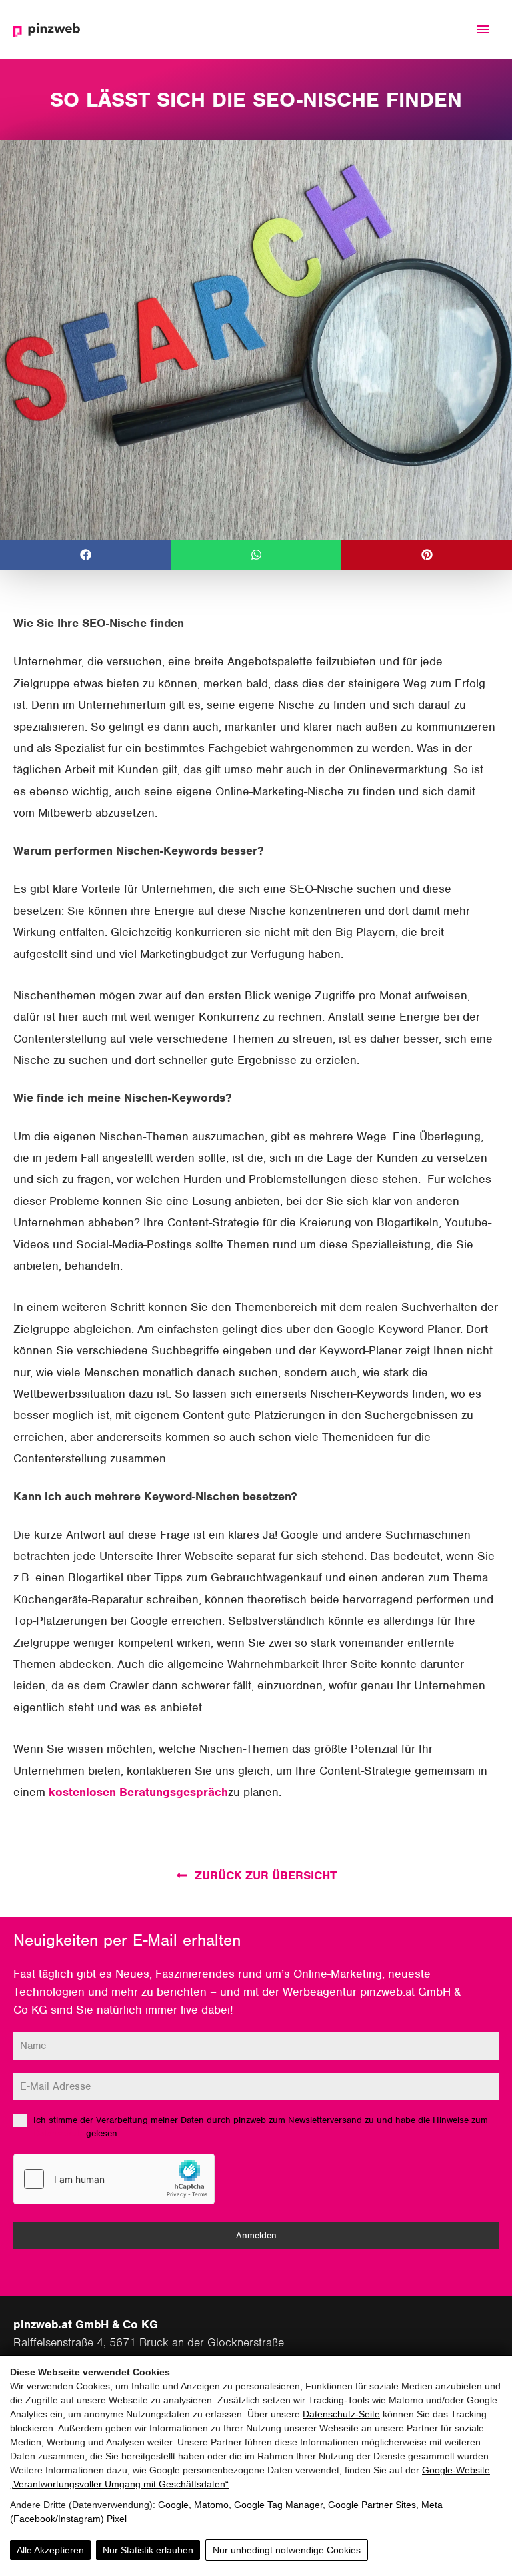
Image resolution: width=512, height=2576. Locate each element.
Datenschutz (58, 2133)
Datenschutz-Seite (341, 2414)
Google (173, 2505)
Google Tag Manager (278, 2505)
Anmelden (256, 2235)
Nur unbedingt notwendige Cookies (287, 2550)
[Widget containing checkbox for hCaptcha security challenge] (114, 2179)
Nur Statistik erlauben (148, 2550)
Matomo (211, 2505)
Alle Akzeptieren (50, 2550)
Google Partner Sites (372, 2505)
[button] (85, 555)
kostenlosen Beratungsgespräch (138, 1792)
